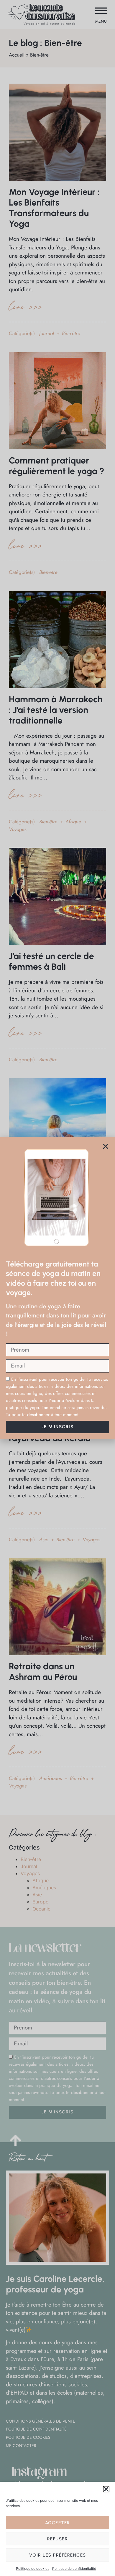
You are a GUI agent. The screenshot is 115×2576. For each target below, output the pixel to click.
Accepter (58, 2523)
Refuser (58, 2539)
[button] (106, 2489)
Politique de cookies (33, 2568)
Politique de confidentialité (74, 2568)
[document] (57, 1288)
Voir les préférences (58, 2555)
